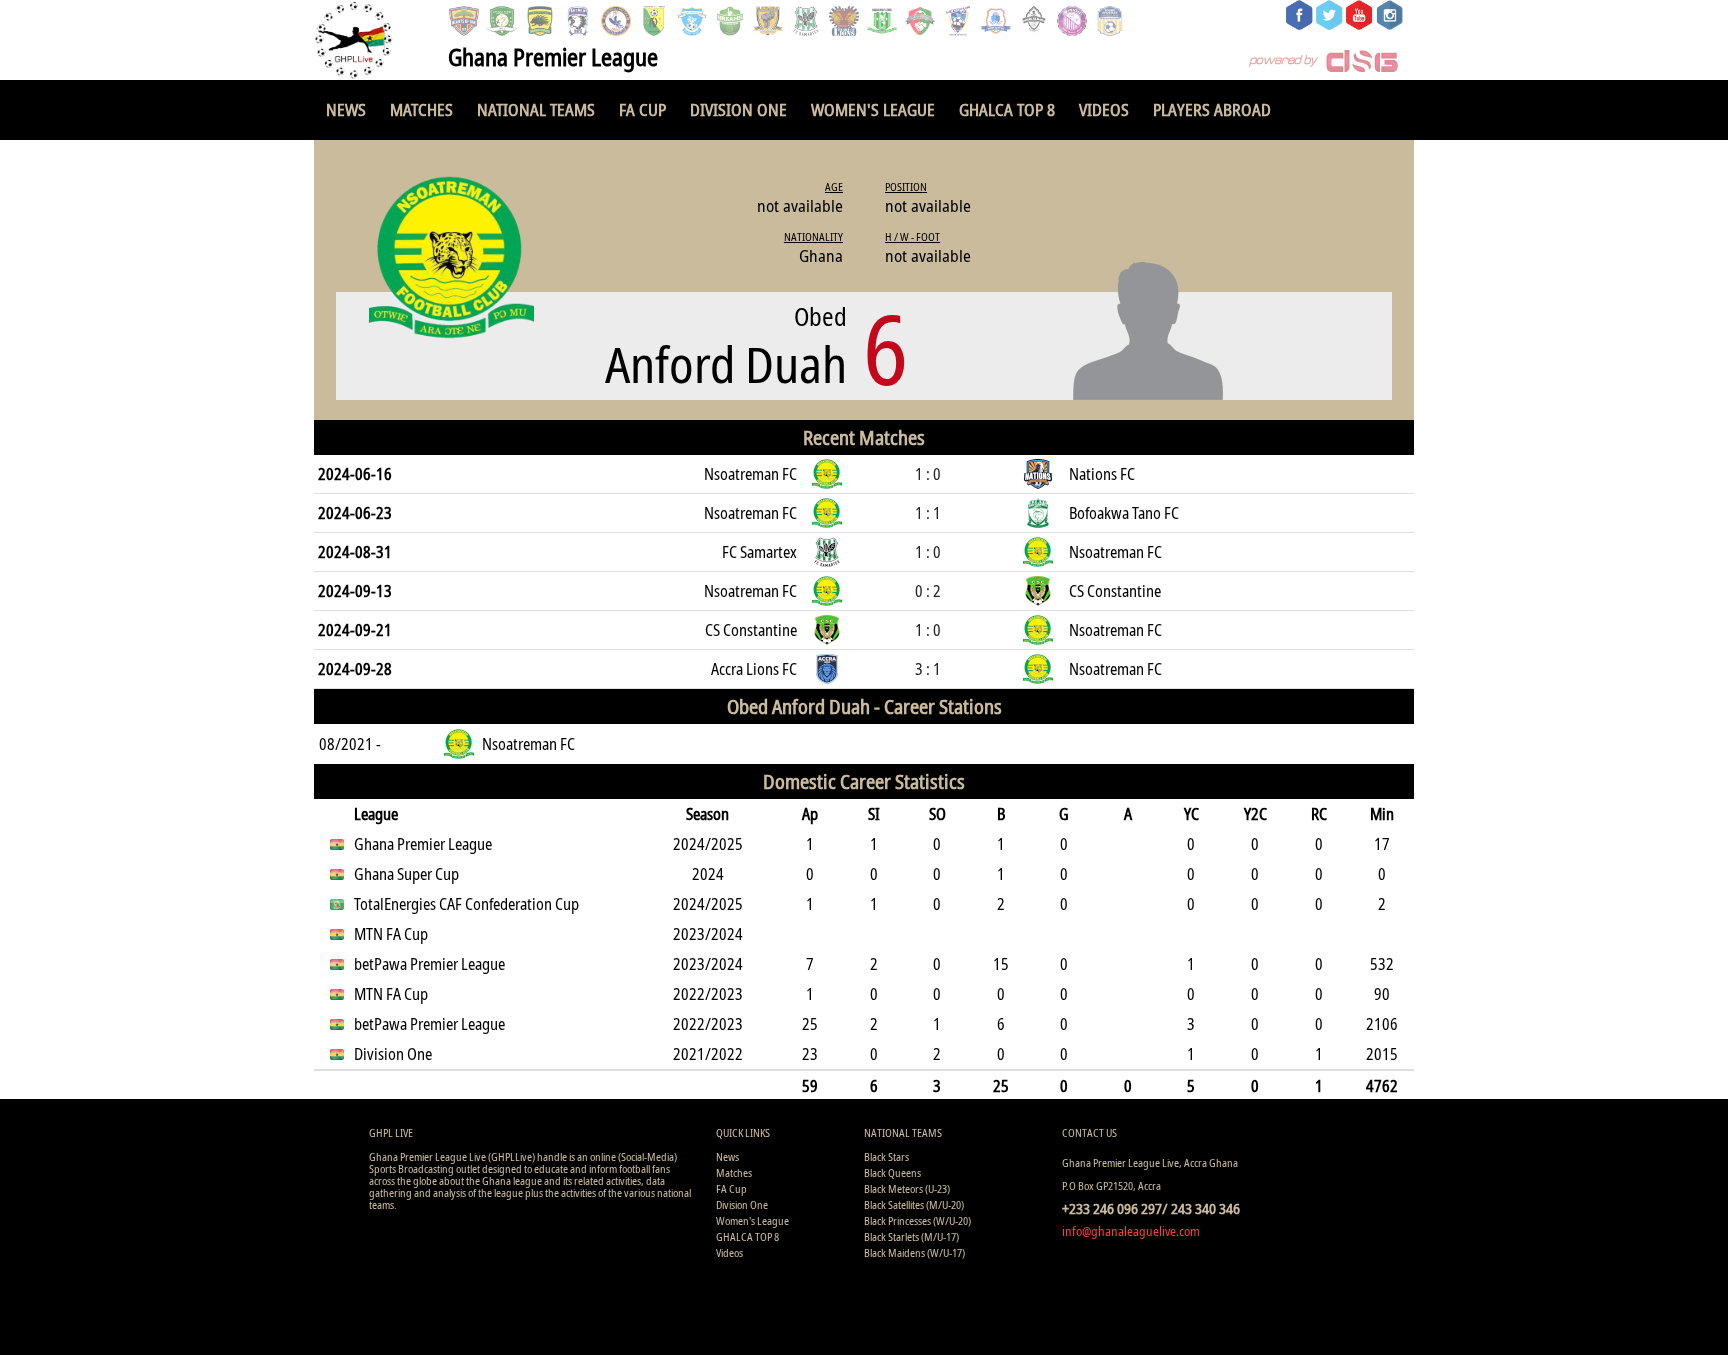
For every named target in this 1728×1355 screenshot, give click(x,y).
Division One (738, 109)
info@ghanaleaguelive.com (1131, 1231)
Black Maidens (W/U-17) (914, 1252)
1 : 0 (928, 474)
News (346, 109)
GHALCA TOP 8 (1007, 109)
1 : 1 (928, 513)
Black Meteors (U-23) (907, 1188)
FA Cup (642, 109)
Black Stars (886, 1156)
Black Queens (892, 1172)
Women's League (873, 109)
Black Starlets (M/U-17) (911, 1236)
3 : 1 (928, 669)
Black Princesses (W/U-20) (917, 1220)
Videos (1104, 109)
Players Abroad (1212, 109)
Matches (421, 109)
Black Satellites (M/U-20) (914, 1204)
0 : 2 (928, 591)
